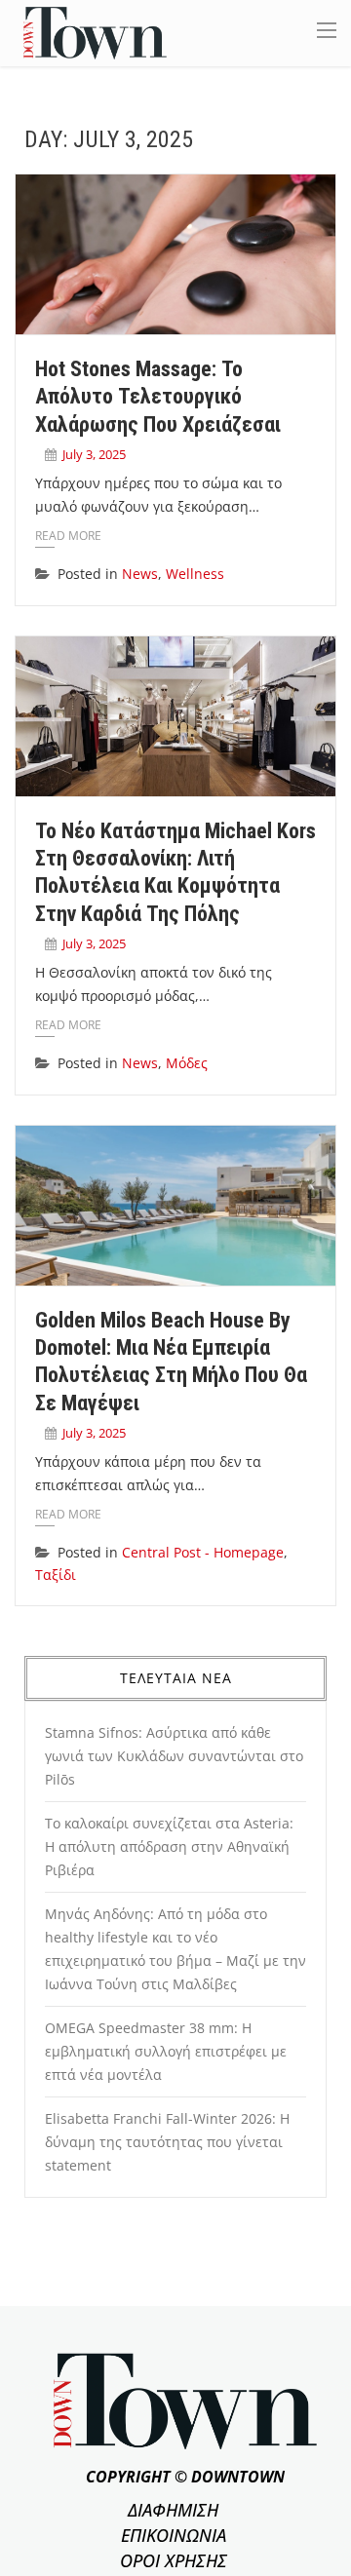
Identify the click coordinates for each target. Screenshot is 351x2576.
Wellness (195, 574)
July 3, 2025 (94, 454)
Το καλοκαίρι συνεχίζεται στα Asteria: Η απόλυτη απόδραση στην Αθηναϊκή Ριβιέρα (169, 1846)
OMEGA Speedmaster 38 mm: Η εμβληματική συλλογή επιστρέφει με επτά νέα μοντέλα (166, 2051)
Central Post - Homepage (203, 1552)
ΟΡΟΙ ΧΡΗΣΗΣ (174, 2560)
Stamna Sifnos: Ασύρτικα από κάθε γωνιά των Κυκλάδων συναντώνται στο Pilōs (174, 1756)
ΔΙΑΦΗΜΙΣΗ (173, 2510)
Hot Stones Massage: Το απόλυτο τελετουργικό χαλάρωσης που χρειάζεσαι (158, 397)
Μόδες (187, 1063)
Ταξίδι (56, 1575)
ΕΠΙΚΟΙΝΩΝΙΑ (174, 2535)
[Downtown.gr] (95, 32)
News (140, 574)
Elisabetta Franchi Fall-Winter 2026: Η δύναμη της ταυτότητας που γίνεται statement (167, 2142)
